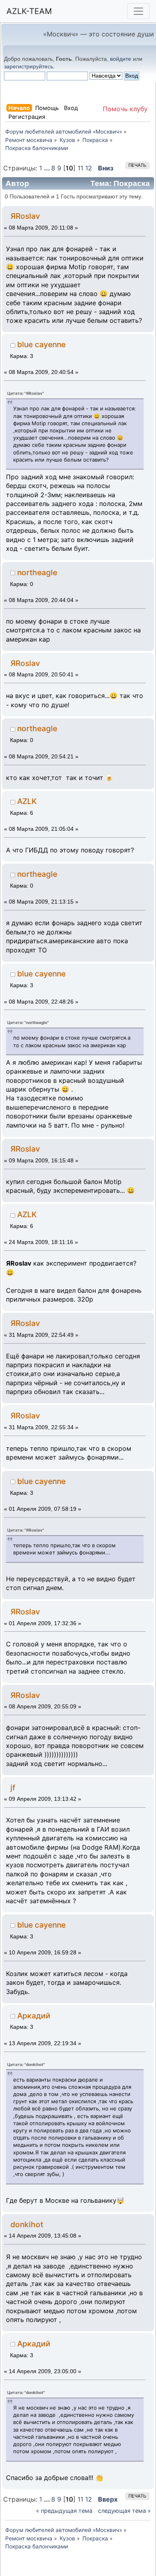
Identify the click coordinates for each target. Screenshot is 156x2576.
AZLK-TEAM (29, 11)
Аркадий (34, 2016)
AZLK (27, 801)
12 (89, 168)
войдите (121, 59)
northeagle (37, 572)
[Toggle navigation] (138, 11)
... (48, 168)
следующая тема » (124, 2511)
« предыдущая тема (64, 2511)
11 (80, 168)
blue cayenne (41, 344)
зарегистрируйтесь (29, 66)
